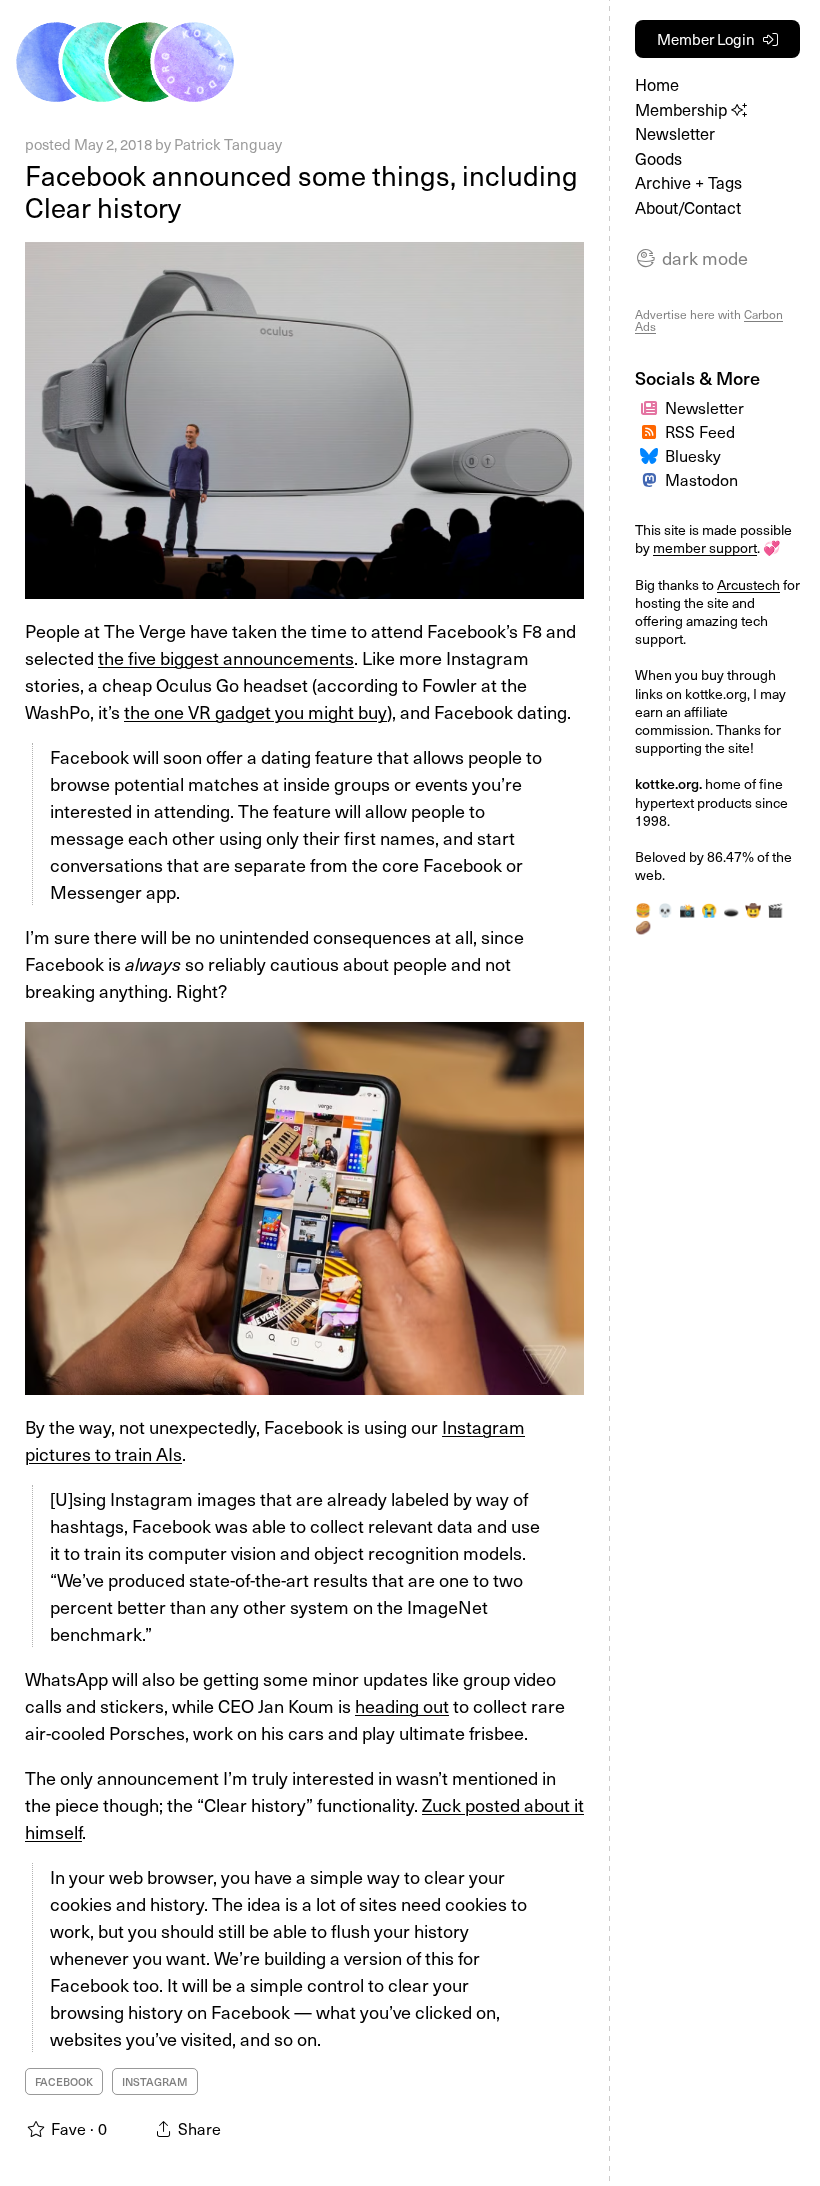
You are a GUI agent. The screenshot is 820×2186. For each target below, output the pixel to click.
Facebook (64, 2081)
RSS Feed (700, 431)
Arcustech (748, 584)
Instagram (155, 2081)
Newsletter (675, 133)
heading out (402, 1705)
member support (705, 547)
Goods (658, 158)
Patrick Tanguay (228, 144)
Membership (683, 109)
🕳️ (731, 909)
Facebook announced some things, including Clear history (301, 191)
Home (657, 84)
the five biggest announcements (226, 657)
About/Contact (688, 207)
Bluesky (693, 455)
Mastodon (701, 479)
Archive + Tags (688, 182)
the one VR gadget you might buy (255, 711)
